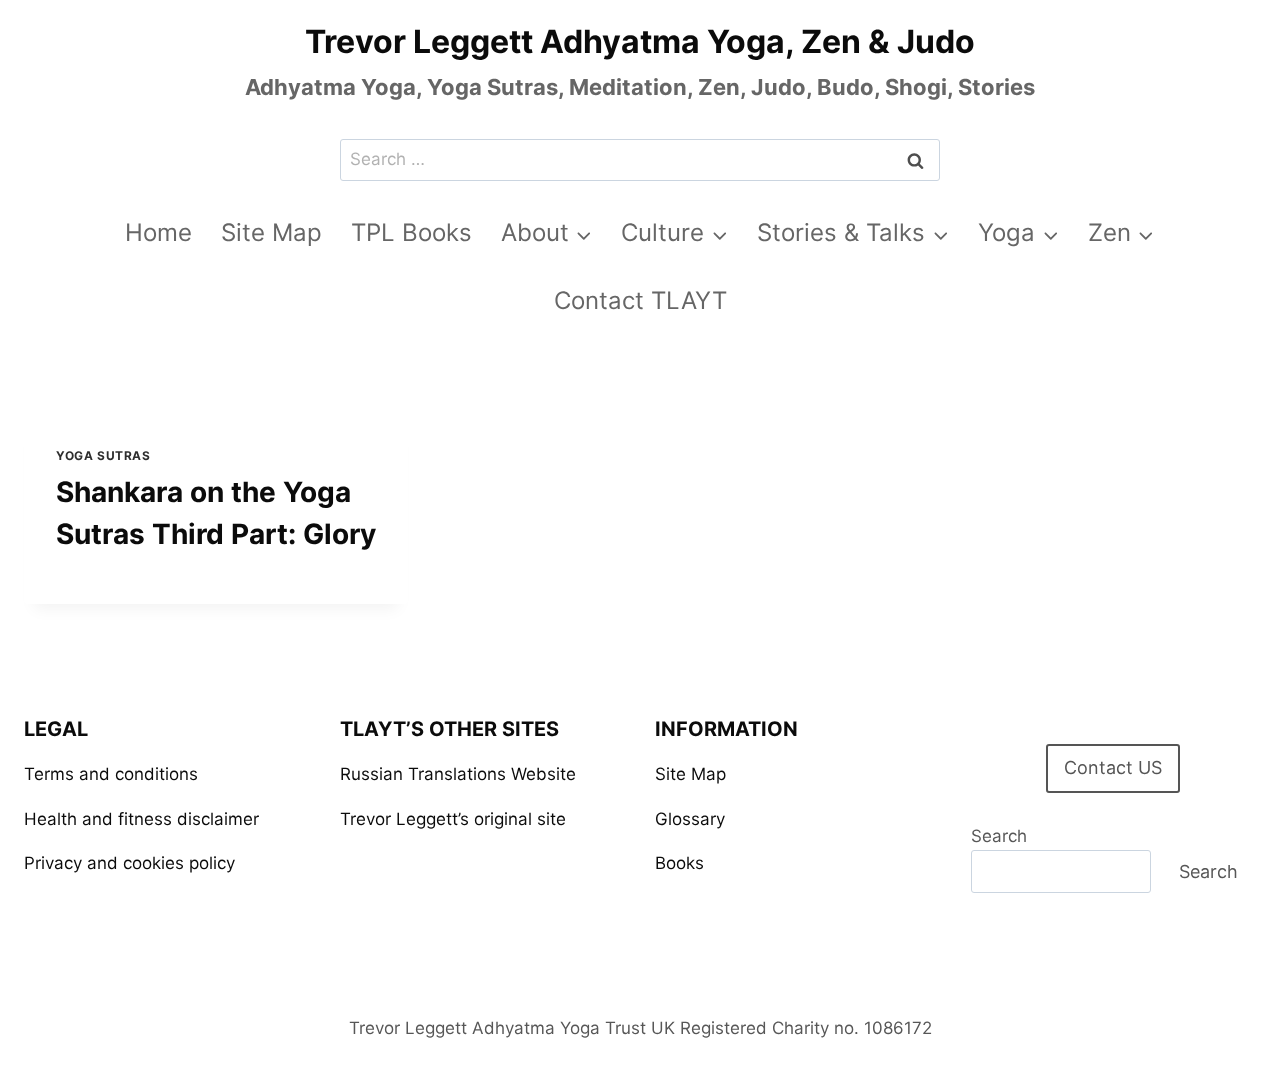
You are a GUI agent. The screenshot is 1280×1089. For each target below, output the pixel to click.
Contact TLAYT (640, 300)
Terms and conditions (111, 774)
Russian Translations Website (458, 774)
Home (158, 232)
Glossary (690, 819)
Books (679, 863)
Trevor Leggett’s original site (453, 819)
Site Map (271, 232)
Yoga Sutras (103, 455)
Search (999, 836)
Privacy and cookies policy (129, 863)
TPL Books (411, 232)
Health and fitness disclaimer (141, 819)
